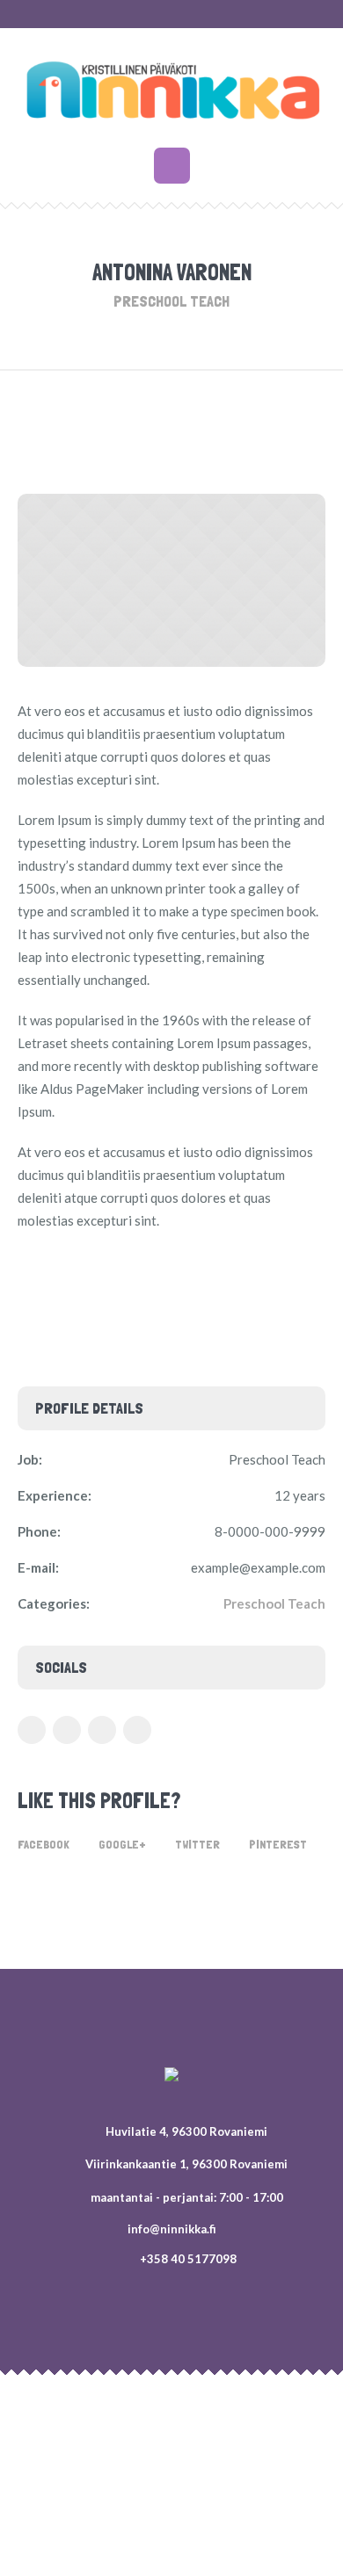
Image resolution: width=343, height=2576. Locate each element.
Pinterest (278, 1844)
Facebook (44, 1844)
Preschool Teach (274, 1603)
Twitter (197, 1844)
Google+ (122, 1844)
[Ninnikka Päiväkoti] (171, 90)
